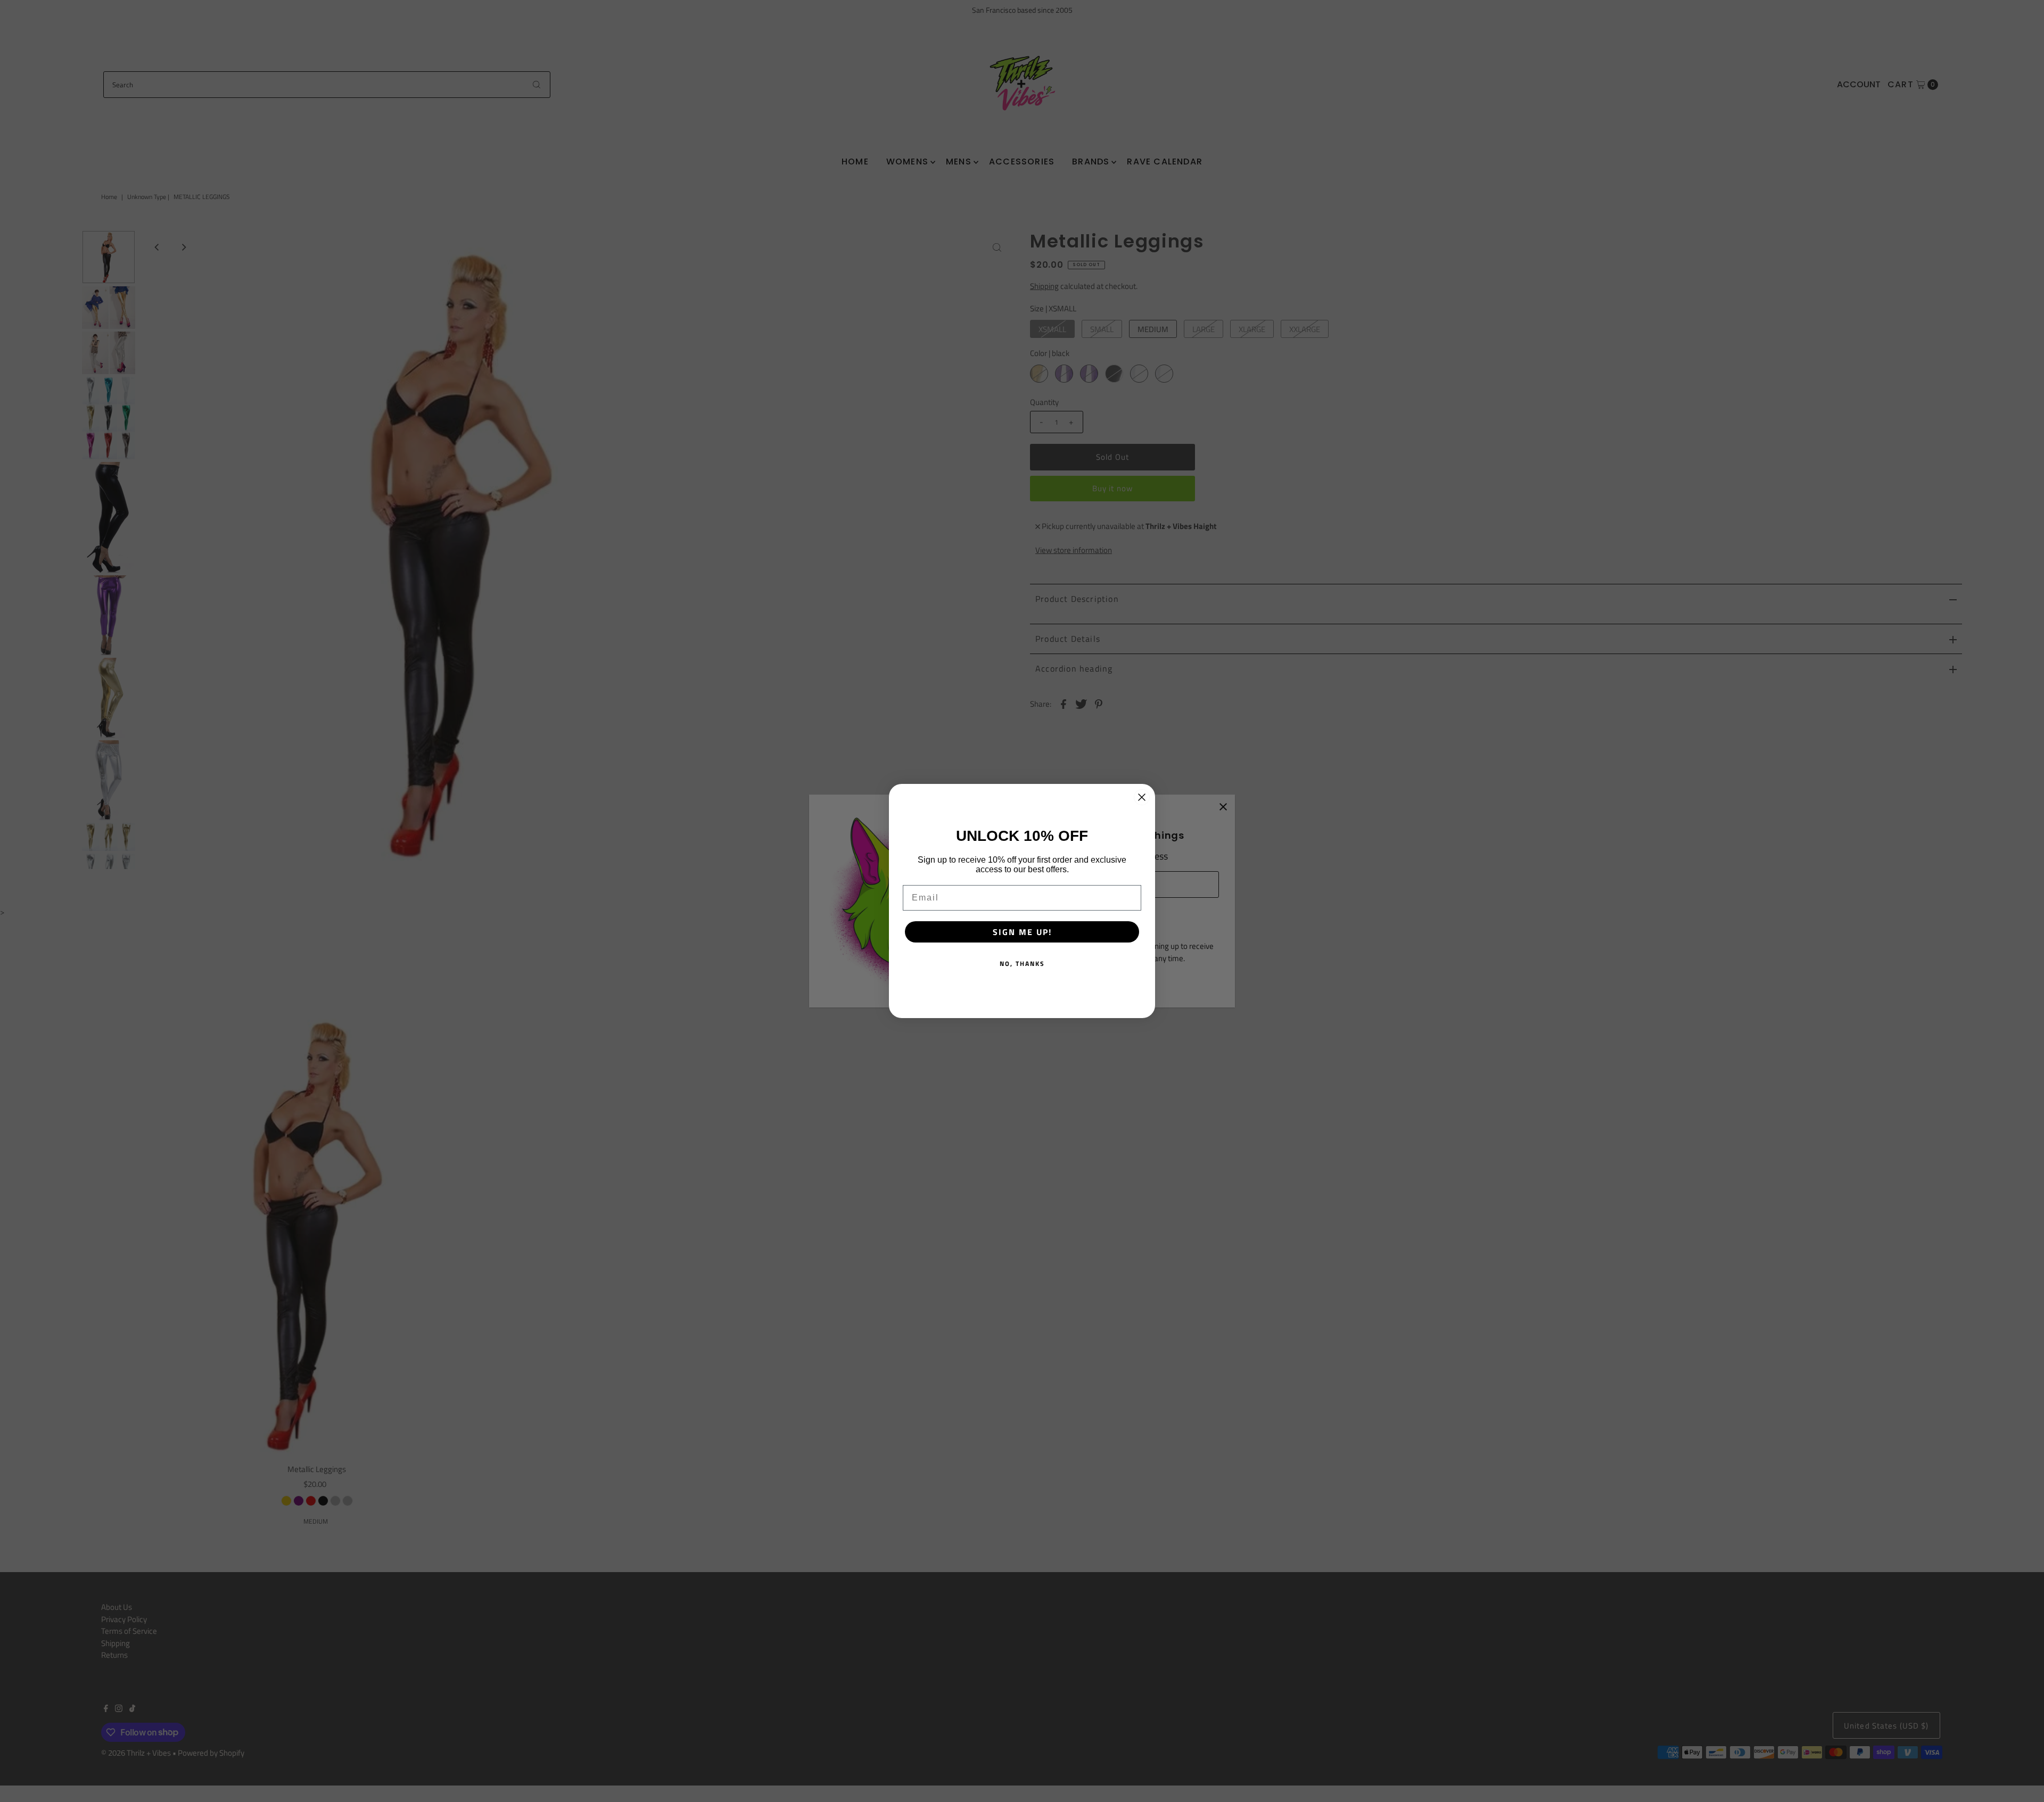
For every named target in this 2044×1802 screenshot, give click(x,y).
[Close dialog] (1142, 797)
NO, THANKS (1022, 964)
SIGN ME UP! (1022, 932)
